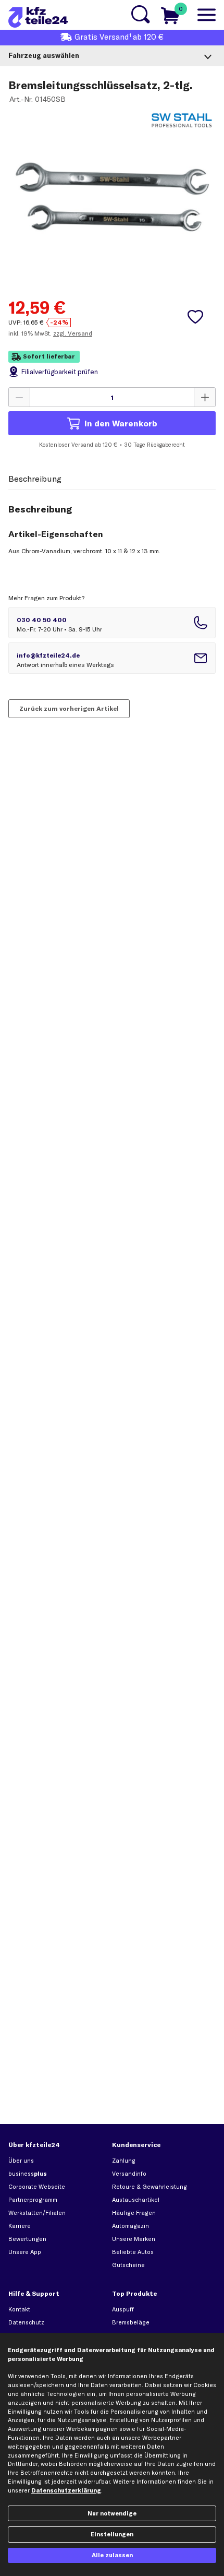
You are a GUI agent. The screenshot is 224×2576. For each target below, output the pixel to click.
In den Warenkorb (121, 423)
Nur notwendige (112, 2513)
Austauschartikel (136, 2200)
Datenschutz (26, 2322)
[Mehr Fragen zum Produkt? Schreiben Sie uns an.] (112, 658)
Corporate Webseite (37, 2187)
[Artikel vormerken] (195, 317)
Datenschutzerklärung (66, 2490)
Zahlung (124, 2161)
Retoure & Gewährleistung (150, 2187)
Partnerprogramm (33, 2200)
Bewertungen (27, 2239)
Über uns (21, 2161)
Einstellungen (112, 2534)
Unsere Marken (134, 2239)
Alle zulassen (112, 2555)
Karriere (20, 2226)
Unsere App (25, 2252)
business (28, 2174)
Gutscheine (128, 2265)
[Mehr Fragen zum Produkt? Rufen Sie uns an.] (112, 623)
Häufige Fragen (134, 2213)
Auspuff (123, 2309)
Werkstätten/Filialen (37, 2213)
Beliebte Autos (133, 2252)
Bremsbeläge (131, 2322)
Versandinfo (129, 2174)
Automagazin (130, 2226)
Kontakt (19, 2309)
